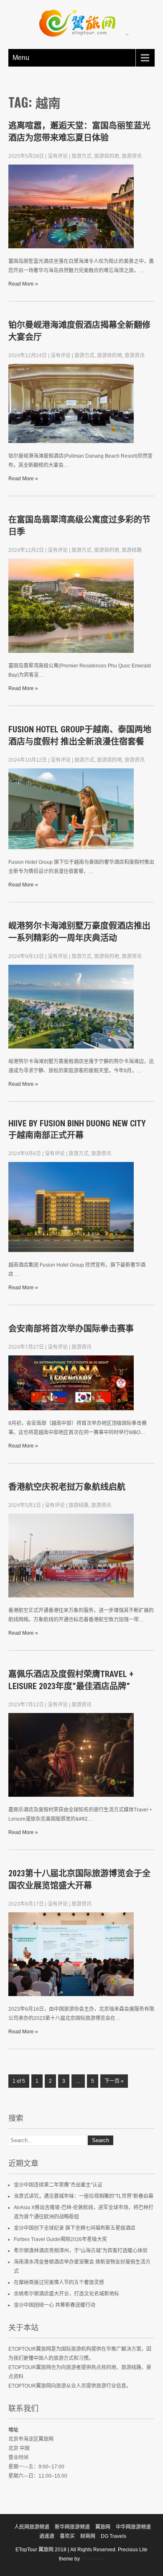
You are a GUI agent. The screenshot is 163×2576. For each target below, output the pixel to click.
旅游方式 (81, 156)
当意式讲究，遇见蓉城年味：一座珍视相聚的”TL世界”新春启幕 (84, 2196)
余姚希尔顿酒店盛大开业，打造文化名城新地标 (66, 2294)
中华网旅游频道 (133, 2527)
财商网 (88, 2536)
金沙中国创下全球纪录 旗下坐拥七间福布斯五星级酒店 (75, 2228)
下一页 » (114, 2081)
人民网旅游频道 (32, 2527)
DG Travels (113, 2536)
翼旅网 (103, 2527)
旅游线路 (132, 550)
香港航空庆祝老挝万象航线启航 (67, 1487)
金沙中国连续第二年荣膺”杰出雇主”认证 (58, 2185)
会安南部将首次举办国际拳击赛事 (71, 1329)
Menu (21, 58)
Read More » (23, 284)
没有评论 (58, 156)
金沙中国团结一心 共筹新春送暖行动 (55, 2305)
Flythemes (92, 2559)
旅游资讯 (132, 156)
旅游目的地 (107, 156)
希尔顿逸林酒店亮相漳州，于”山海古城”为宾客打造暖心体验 (81, 2251)
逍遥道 (47, 2536)
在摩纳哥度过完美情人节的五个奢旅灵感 (59, 2282)
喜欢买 (67, 2536)
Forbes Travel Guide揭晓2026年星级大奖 (60, 2239)
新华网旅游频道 (72, 2527)
